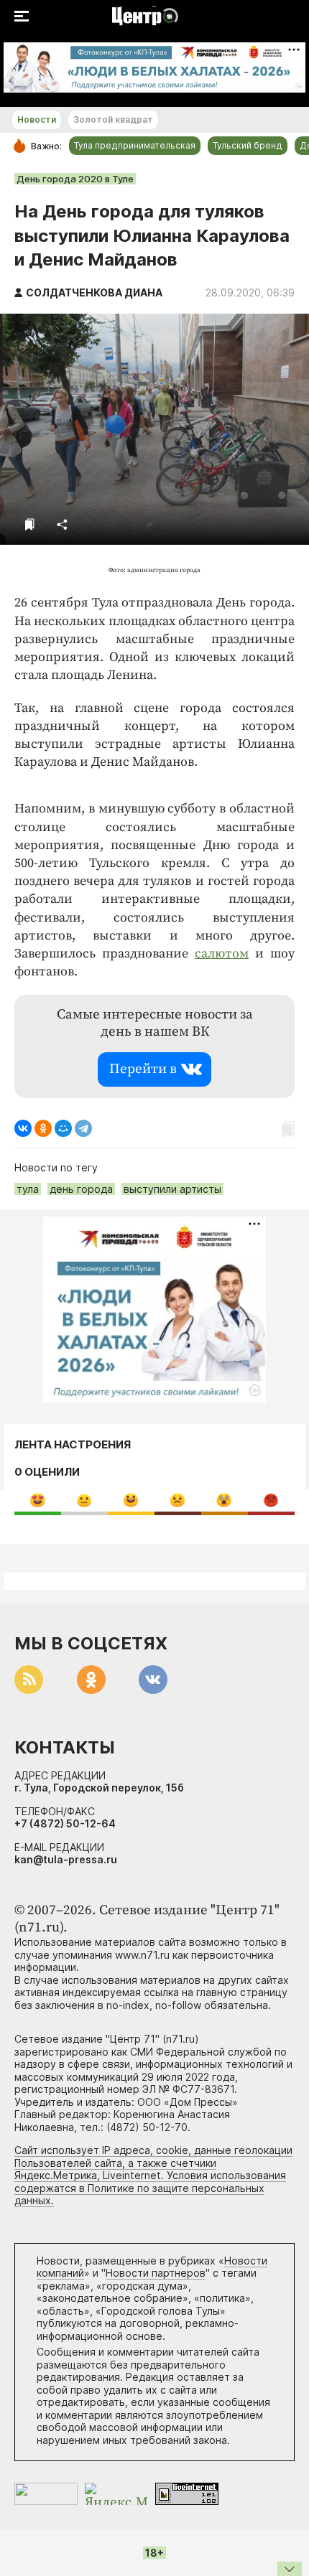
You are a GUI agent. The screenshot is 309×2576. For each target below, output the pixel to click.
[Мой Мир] (63, 1128)
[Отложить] (30, 524)
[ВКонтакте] (23, 1128)
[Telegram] (83, 1128)
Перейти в (143, 1069)
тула (28, 1189)
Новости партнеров (156, 2273)
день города (81, 1189)
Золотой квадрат (113, 120)
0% (38, 1500)
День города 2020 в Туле (75, 179)
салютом (222, 954)
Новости (37, 120)
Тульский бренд (248, 145)
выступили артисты (172, 1189)
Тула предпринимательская (135, 145)
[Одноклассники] (43, 1128)
